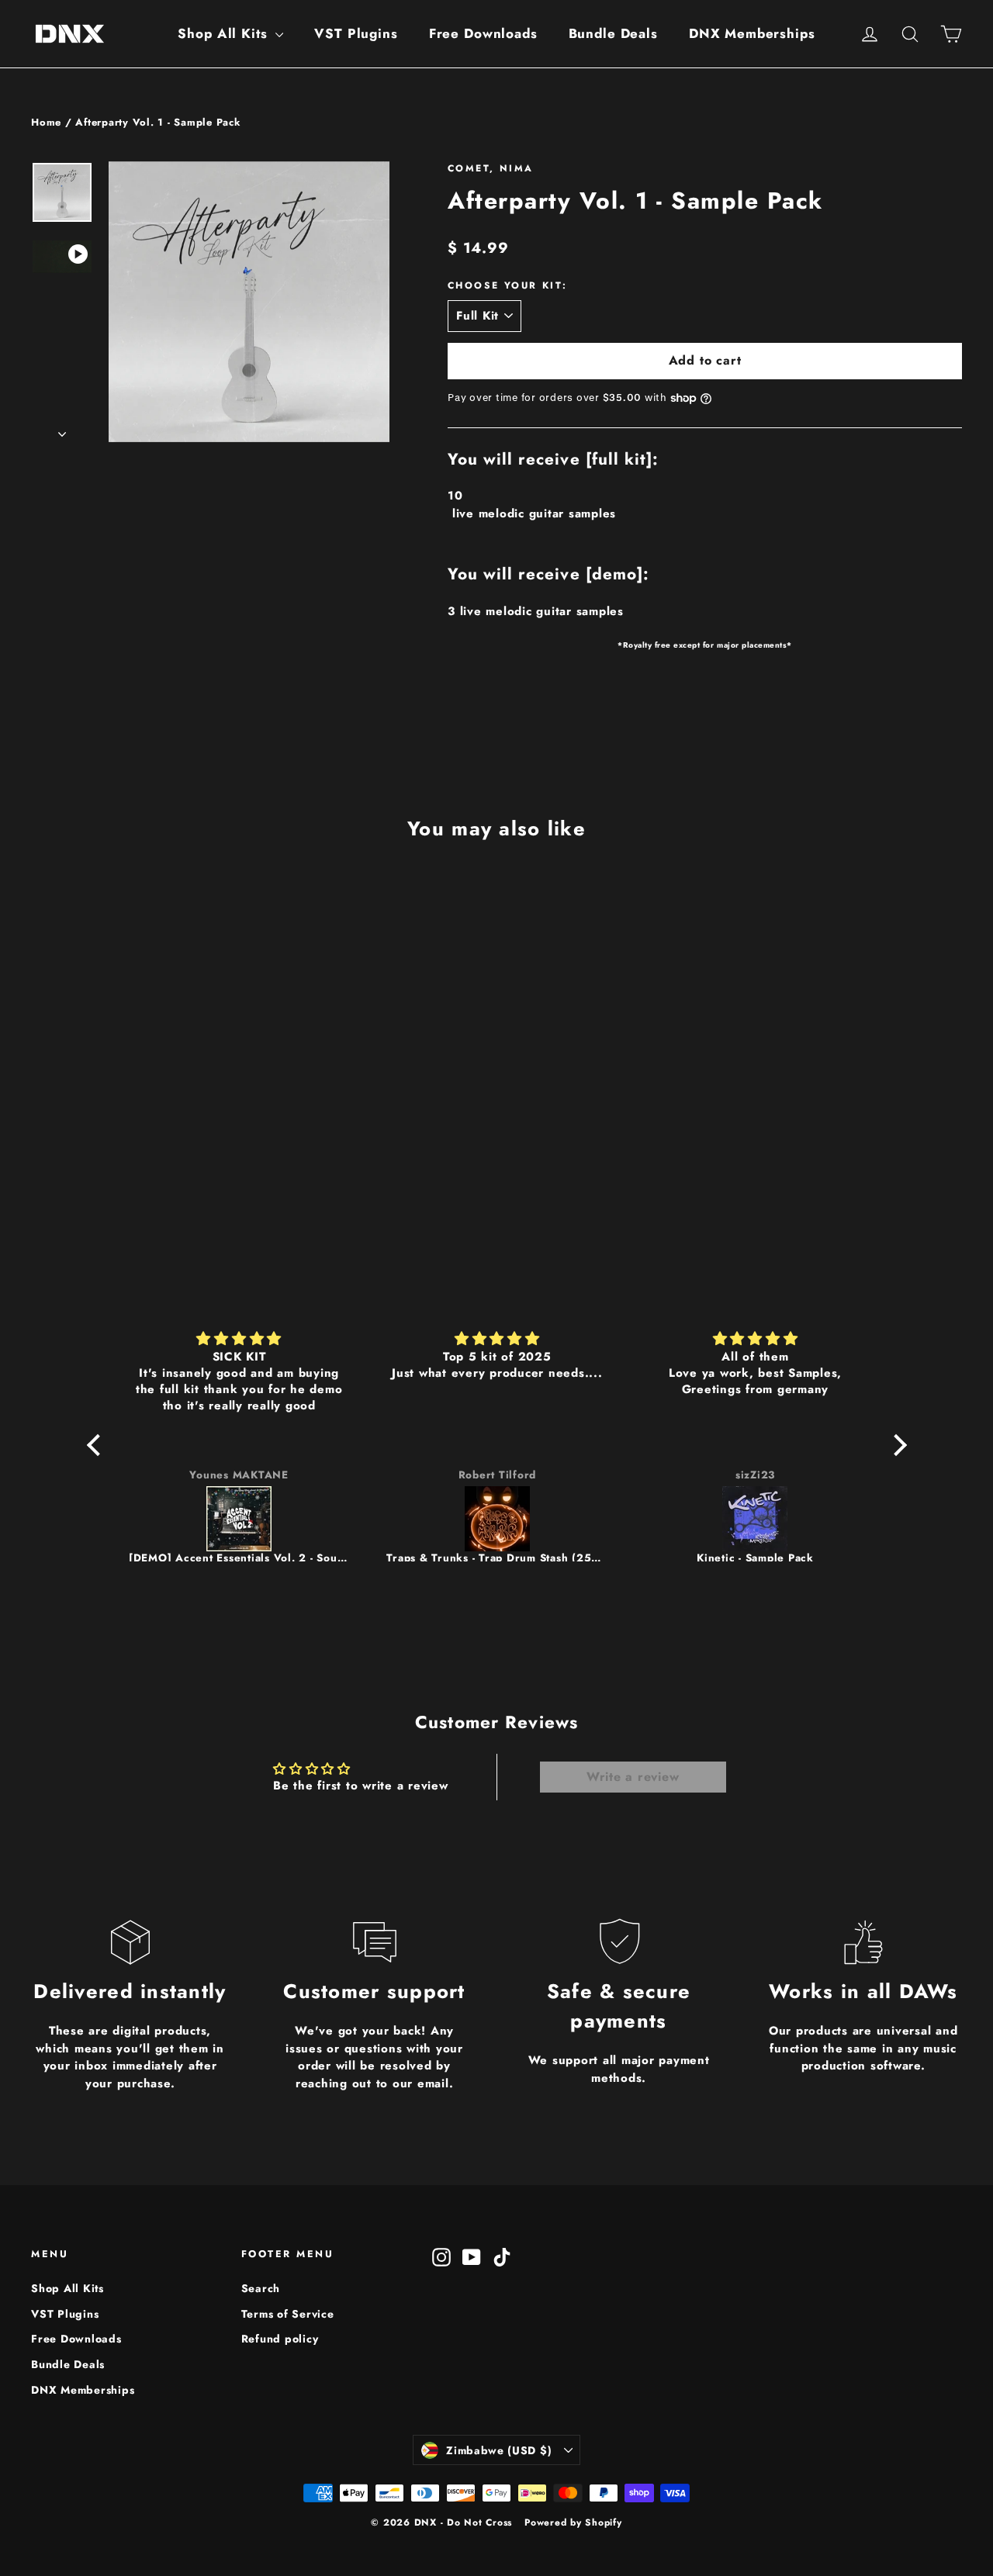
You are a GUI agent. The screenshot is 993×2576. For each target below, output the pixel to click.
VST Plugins (356, 33)
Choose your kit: (507, 285)
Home (46, 122)
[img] (239, 1339)
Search (261, 2288)
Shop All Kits (225, 33)
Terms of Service (288, 2314)
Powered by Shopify (573, 2522)
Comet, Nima (490, 168)
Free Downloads (483, 33)
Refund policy (280, 2339)
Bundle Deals (613, 33)
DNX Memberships (752, 33)
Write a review (633, 1777)
